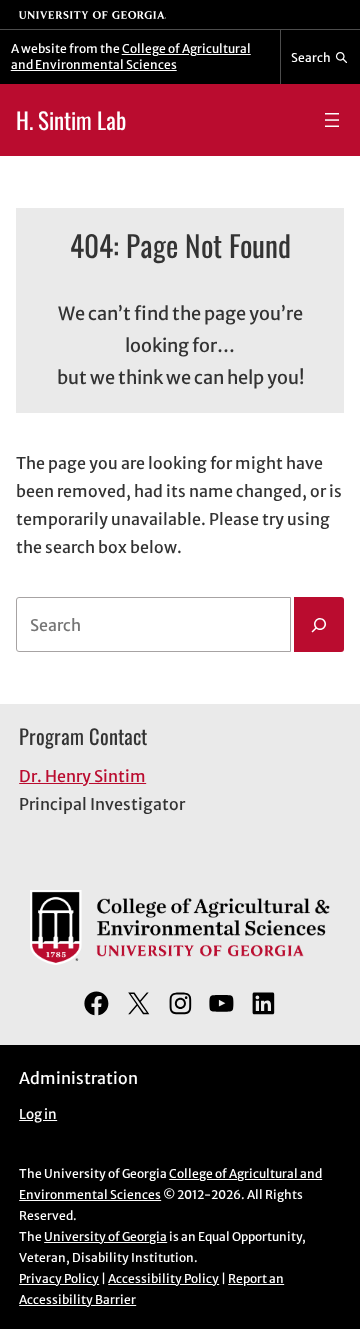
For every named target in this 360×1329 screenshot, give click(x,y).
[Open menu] (332, 120)
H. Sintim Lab (71, 120)
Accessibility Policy (163, 1278)
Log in (38, 1114)
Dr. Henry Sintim (82, 776)
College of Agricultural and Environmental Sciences (131, 56)
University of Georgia (105, 1236)
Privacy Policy (59, 1278)
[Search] (319, 625)
